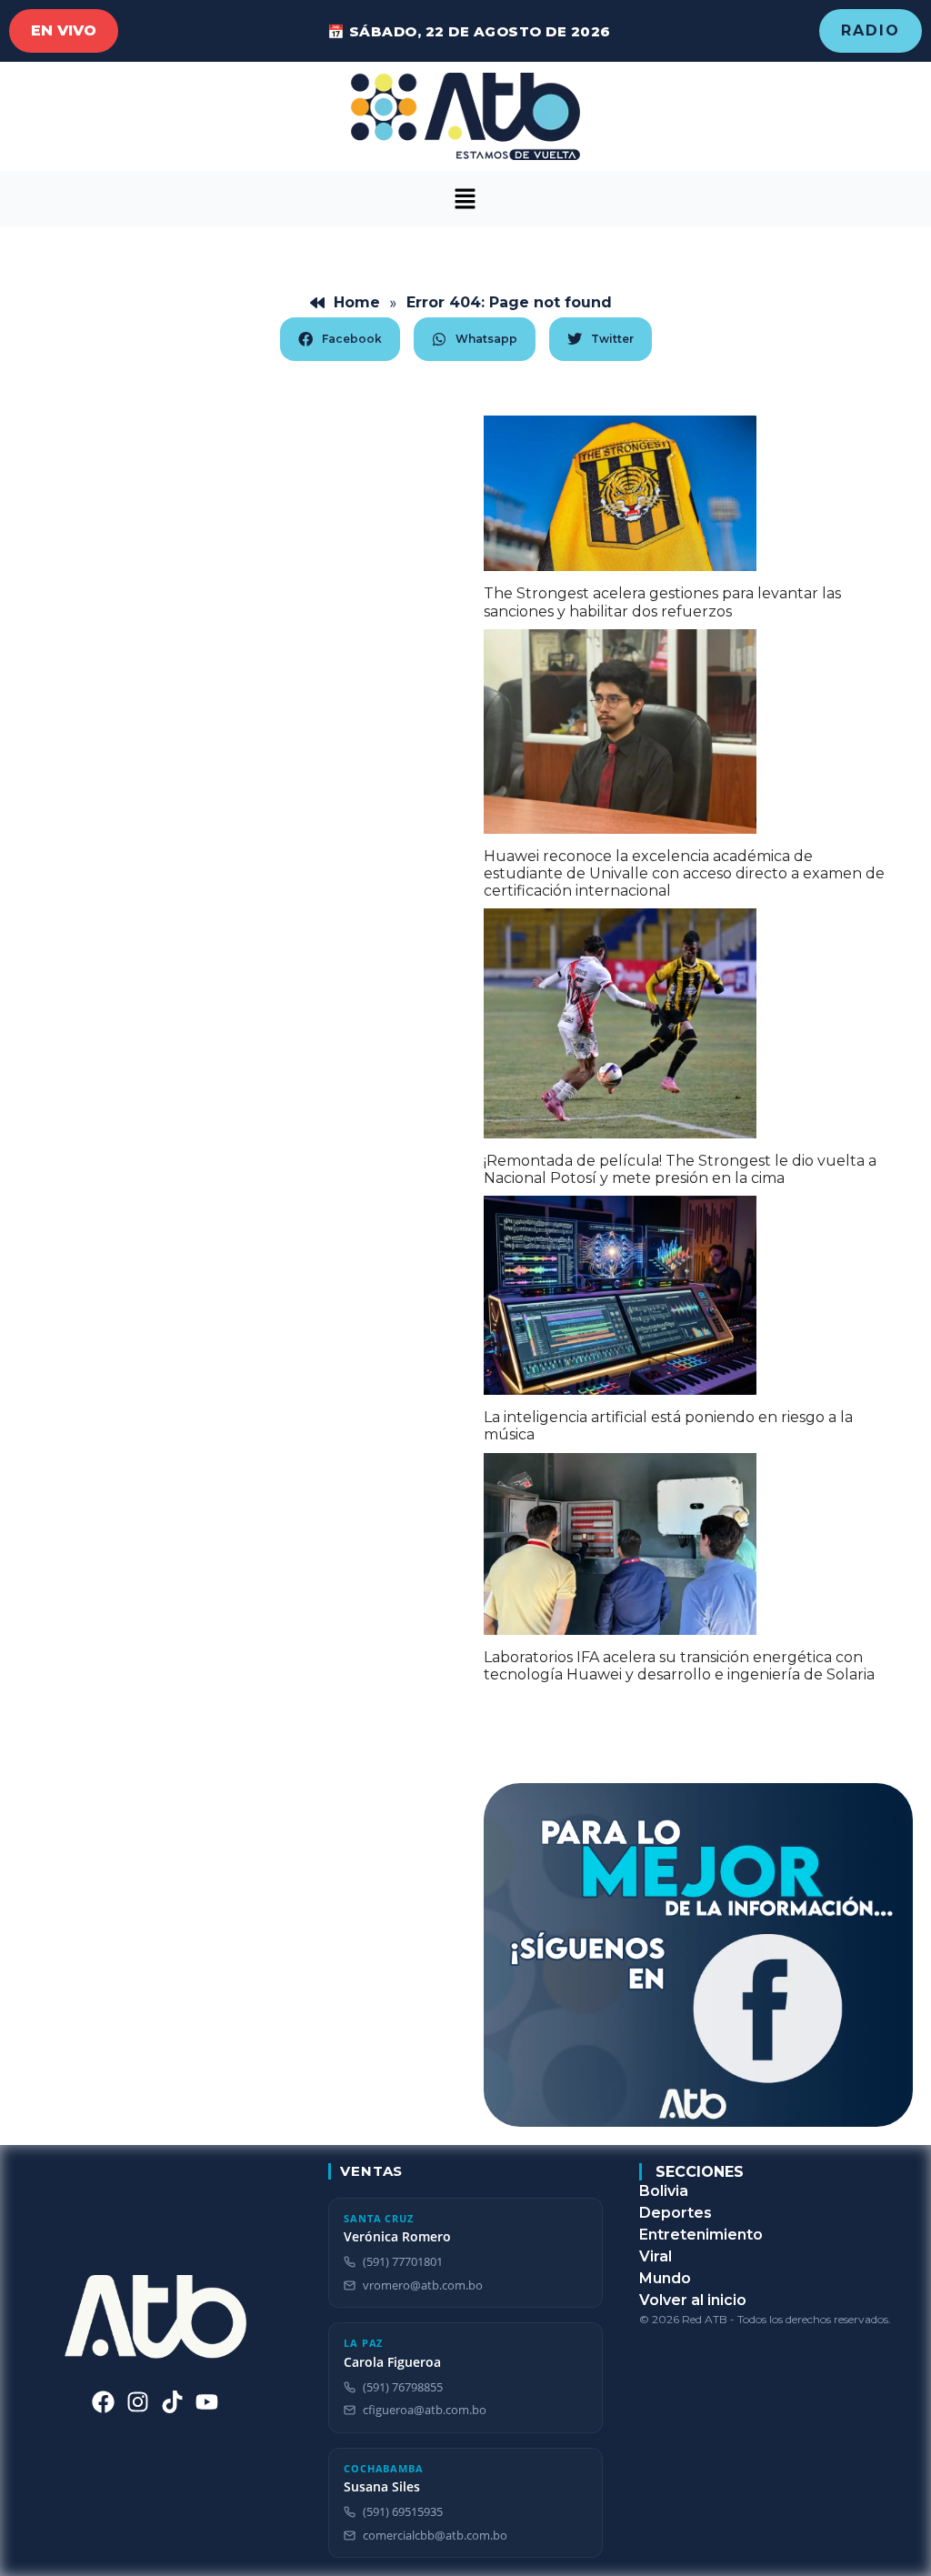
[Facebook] (103, 2402)
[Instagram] (138, 2402)
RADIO (871, 30)
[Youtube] (207, 2402)
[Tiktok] (172, 2402)
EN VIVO (64, 30)
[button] (465, 199)
